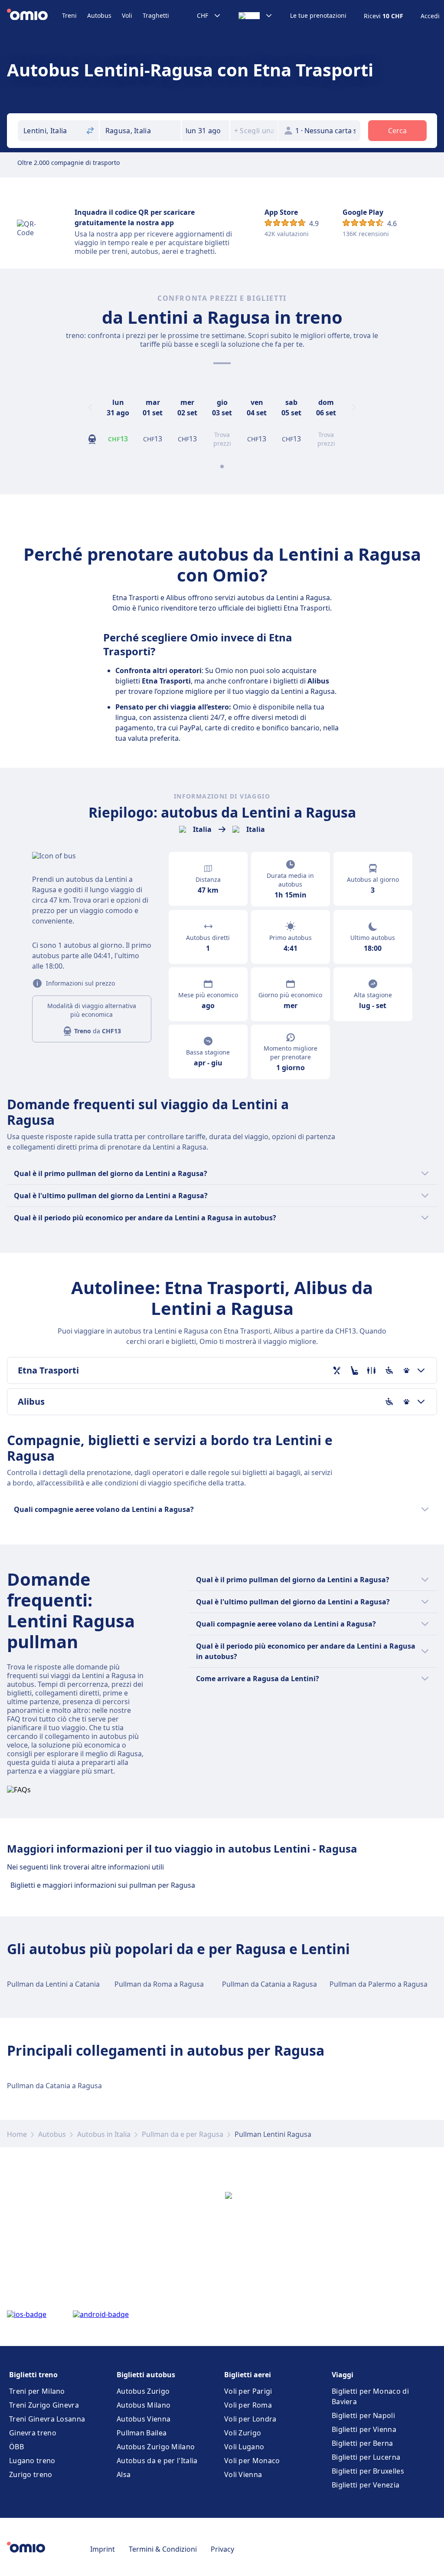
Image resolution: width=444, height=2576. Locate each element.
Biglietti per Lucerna (366, 2457)
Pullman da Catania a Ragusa (269, 1984)
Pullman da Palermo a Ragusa (379, 1984)
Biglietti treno (33, 2375)
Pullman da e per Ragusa (183, 2134)
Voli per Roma (248, 2405)
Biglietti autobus (146, 2375)
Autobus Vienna (144, 2419)
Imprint (103, 2549)
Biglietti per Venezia (366, 2485)
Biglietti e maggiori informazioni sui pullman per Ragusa (103, 1885)
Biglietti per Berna (362, 2443)
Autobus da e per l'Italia (157, 2461)
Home (17, 2134)
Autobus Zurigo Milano (156, 2447)
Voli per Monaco (252, 2461)
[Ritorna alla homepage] (34, 16)
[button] (206, 131)
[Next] (354, 407)
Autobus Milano (144, 2405)
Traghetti (156, 15)
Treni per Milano (37, 2391)
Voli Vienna (243, 2474)
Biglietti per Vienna (364, 2429)
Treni (69, 15)
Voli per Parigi (248, 2391)
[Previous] (90, 407)
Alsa (124, 2474)
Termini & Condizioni (163, 2549)
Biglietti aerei (248, 2375)
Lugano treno (32, 2461)
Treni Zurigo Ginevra (44, 2405)
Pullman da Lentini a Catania (53, 1984)
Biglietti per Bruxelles (368, 2471)
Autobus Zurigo (143, 2391)
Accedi (430, 16)
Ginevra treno (33, 2433)
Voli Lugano (244, 2447)
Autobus (99, 15)
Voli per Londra (250, 2419)
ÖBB (16, 2447)
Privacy (222, 2549)
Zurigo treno (31, 2474)
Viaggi (343, 2375)
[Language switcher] (256, 16)
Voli (127, 15)
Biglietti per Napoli (363, 2415)
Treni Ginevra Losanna (47, 2419)
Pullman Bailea (142, 2433)
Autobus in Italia (104, 2134)
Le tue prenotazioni (318, 16)
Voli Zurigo (243, 2433)
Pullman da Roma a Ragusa (159, 1984)
